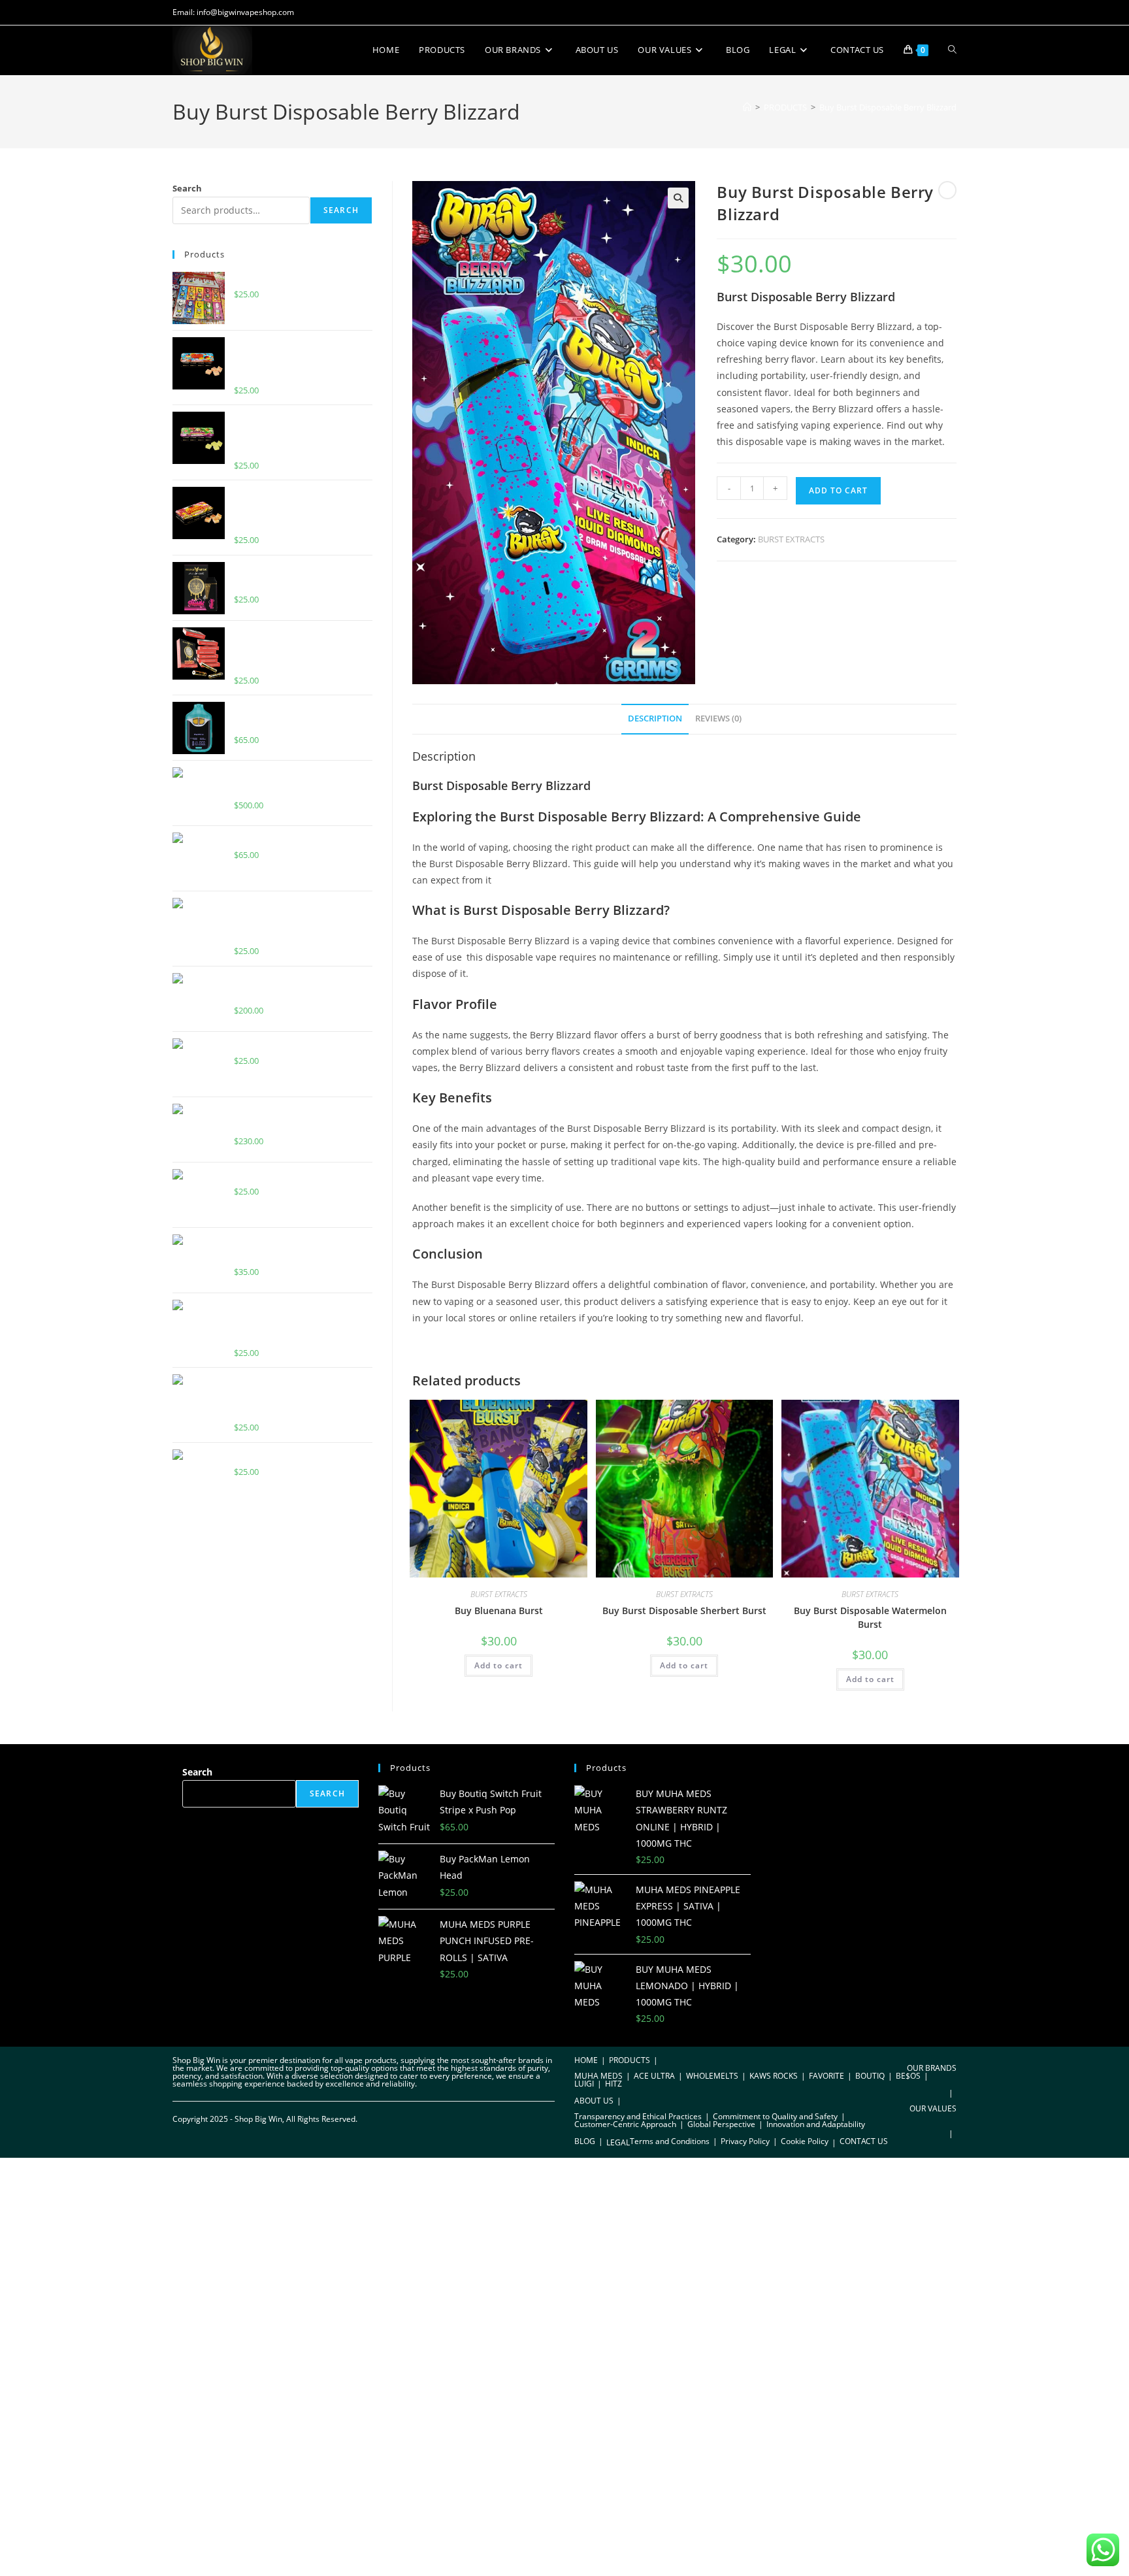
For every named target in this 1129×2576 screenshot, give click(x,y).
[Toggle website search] (952, 50)
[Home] (747, 107)
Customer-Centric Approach (625, 2124)
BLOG (585, 2141)
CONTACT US (864, 2141)
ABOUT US (594, 2101)
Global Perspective (721, 2124)
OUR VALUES (933, 2108)
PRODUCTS (630, 2060)
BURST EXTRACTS (791, 539)
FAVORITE (826, 2076)
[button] (678, 198)
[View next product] (947, 190)
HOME (586, 2060)
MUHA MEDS (598, 2076)
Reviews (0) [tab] (718, 718)
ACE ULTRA (654, 2076)
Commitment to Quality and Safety (775, 2116)
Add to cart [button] (499, 1665)
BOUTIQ (870, 2076)
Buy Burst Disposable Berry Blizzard (888, 107)
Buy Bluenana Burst (499, 1610)
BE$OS (908, 2076)
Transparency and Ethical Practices (638, 2116)
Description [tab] (655, 718)
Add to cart (838, 490)
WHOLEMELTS (712, 2076)
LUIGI (584, 2084)
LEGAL (618, 2142)
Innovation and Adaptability (816, 2124)
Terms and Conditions (670, 2141)
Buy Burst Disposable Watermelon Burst (870, 1617)
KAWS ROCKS (774, 2076)
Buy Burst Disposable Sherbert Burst (684, 1610)
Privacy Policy (745, 2141)
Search (187, 188)
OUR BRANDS (932, 2068)
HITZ (614, 2084)
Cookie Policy (805, 2141)
